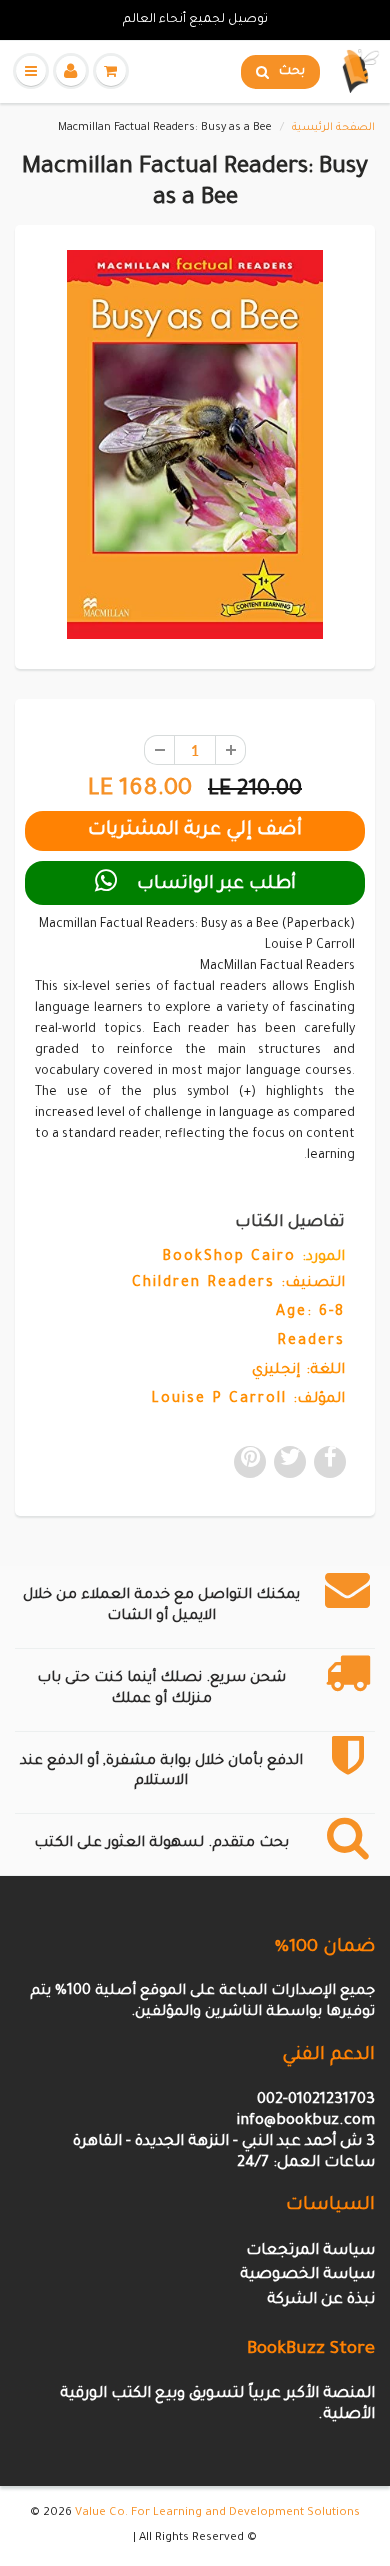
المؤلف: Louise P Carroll (248, 1400)
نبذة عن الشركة (321, 2300)
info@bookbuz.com (305, 2121)
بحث (292, 72)
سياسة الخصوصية (307, 2275)
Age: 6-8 (310, 1313)
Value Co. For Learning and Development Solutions (217, 2513)
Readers (311, 1342)
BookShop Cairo (229, 1258)
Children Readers (203, 1284)
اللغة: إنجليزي (298, 1371)
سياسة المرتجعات (310, 2251)
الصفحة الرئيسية (333, 128)
